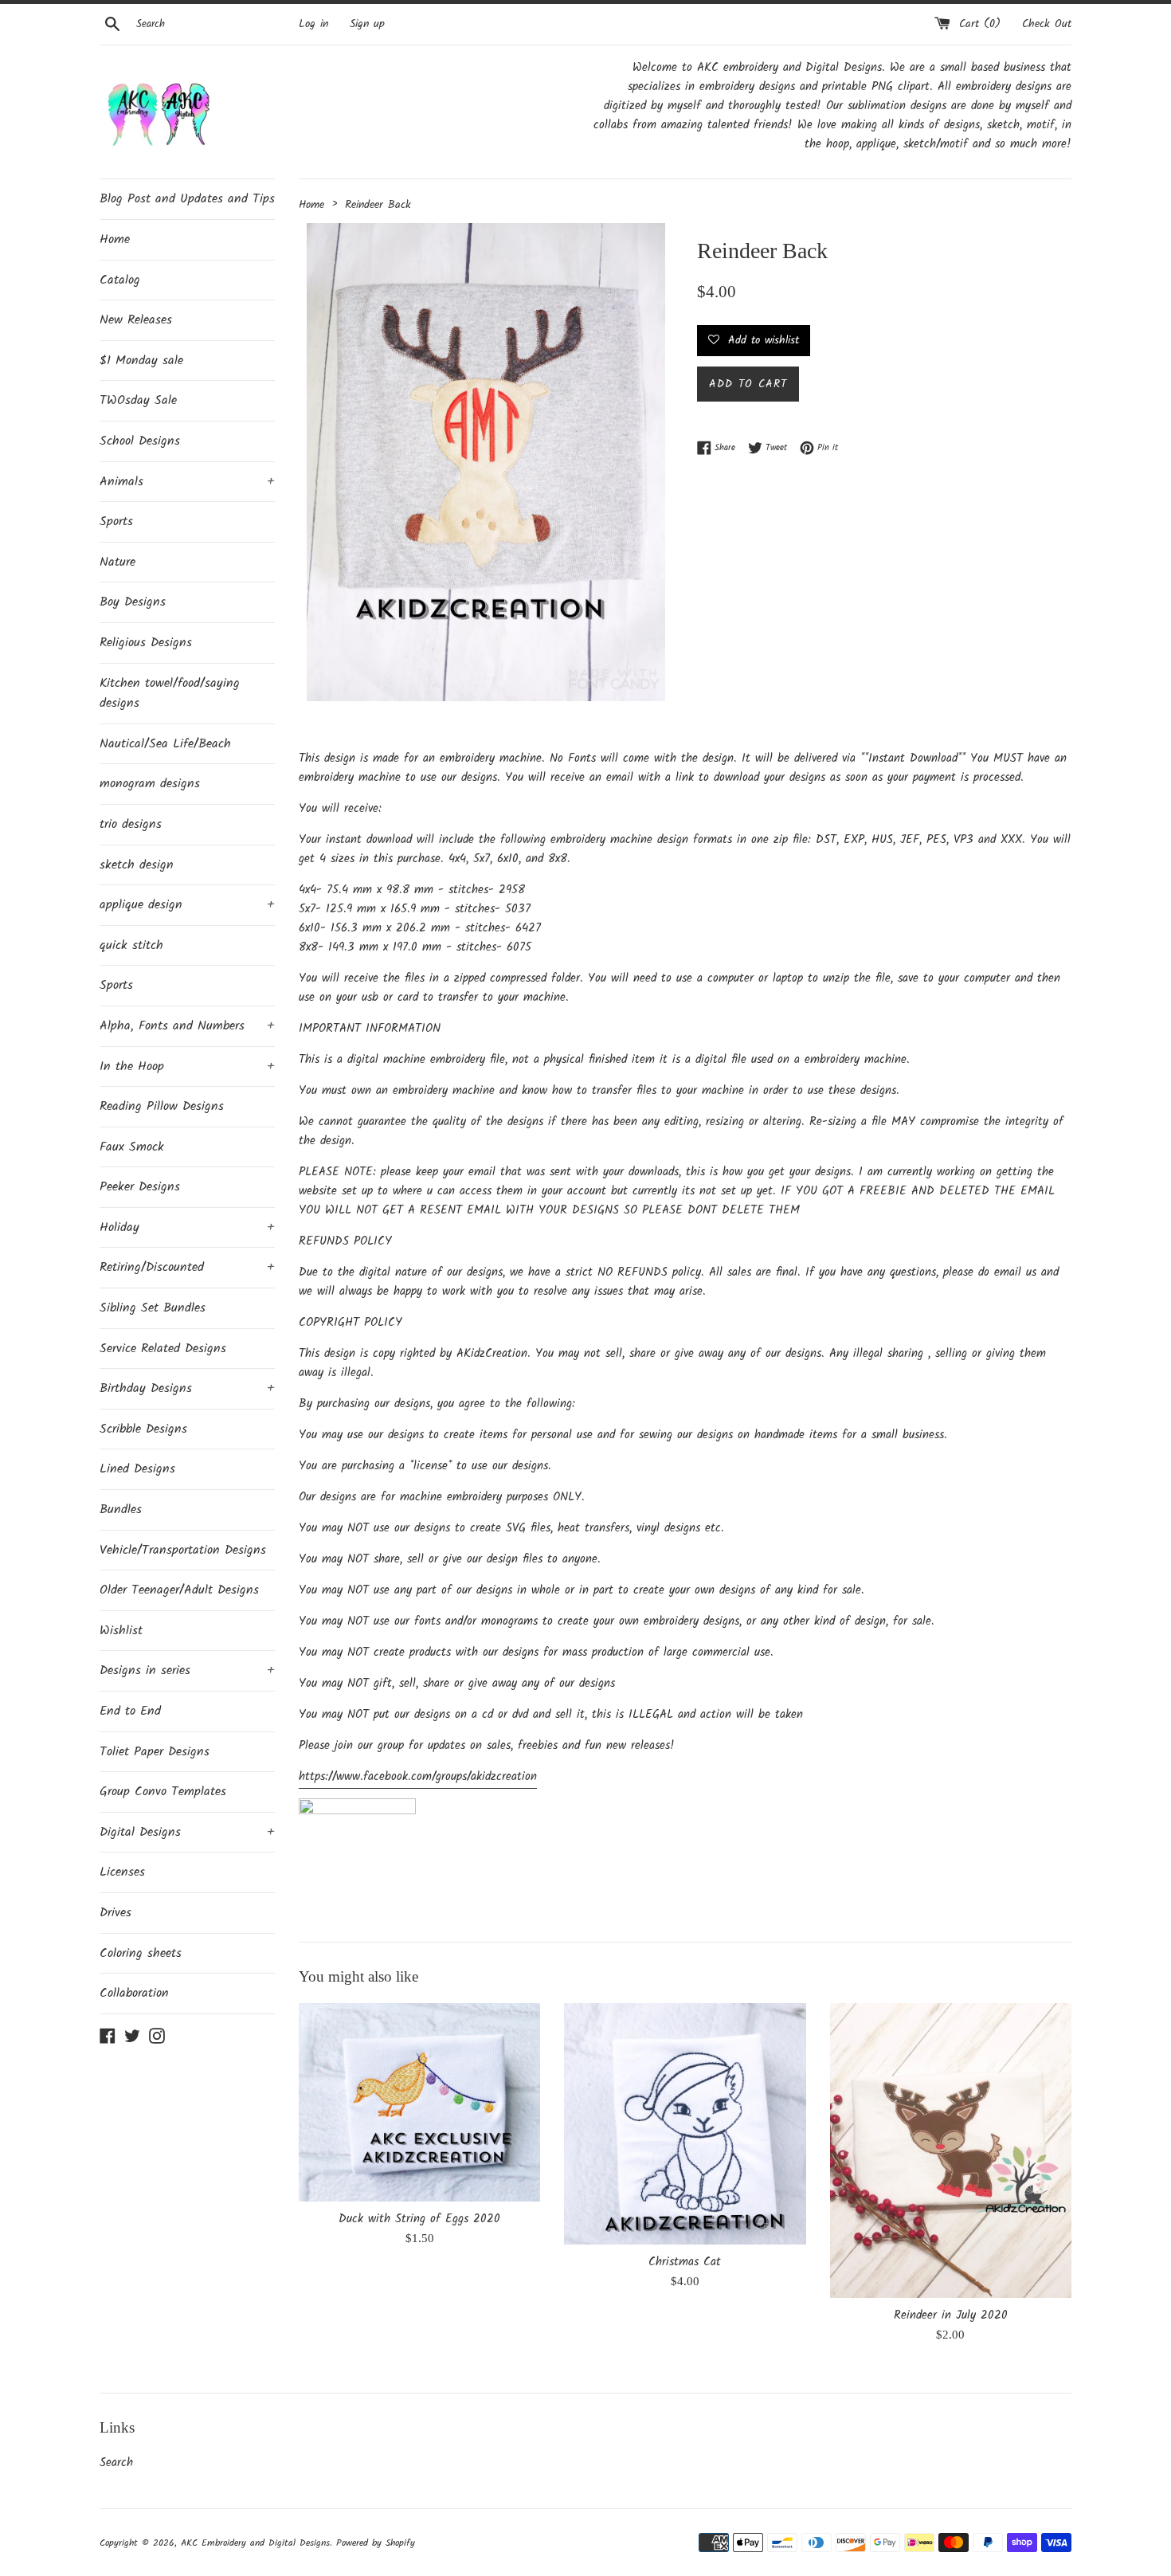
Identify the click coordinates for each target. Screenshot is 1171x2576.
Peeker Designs (140, 1187)
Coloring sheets (141, 1953)
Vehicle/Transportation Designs (183, 1550)
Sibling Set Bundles (153, 1308)
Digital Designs (187, 1832)
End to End (130, 1711)
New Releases (136, 320)
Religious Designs (146, 643)
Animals (187, 482)
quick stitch (131, 945)
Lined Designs (137, 1469)
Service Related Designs (163, 1349)
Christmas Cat (685, 2262)
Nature (117, 562)
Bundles (121, 1510)
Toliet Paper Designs (155, 1752)
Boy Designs (133, 602)
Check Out (1047, 24)
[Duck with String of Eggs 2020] (419, 2102)
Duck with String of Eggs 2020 (419, 2219)
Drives (116, 1913)
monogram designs (150, 784)
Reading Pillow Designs (162, 1106)
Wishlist (121, 1631)
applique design (187, 905)
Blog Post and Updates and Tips (187, 199)
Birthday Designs (187, 1388)
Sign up (367, 24)
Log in (313, 24)
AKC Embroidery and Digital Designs (255, 2543)
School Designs (140, 441)
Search (116, 2463)
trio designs (131, 824)
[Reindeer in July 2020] (951, 2151)
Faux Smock (132, 1147)
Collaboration (134, 1993)
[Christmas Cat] (685, 2124)
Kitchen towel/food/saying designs (170, 694)
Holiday (187, 1227)
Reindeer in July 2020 (951, 2315)
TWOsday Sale (138, 400)
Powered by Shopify (376, 2543)
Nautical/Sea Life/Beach (165, 744)
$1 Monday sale (141, 361)
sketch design (137, 865)
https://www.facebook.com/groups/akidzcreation (418, 1777)
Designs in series (187, 1670)
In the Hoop (187, 1066)
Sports (116, 521)
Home (115, 239)
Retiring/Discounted (187, 1267)
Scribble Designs (143, 1429)
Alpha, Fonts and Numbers (187, 1026)
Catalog (120, 280)
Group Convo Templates (163, 1792)
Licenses (122, 1872)
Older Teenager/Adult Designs (179, 1590)
